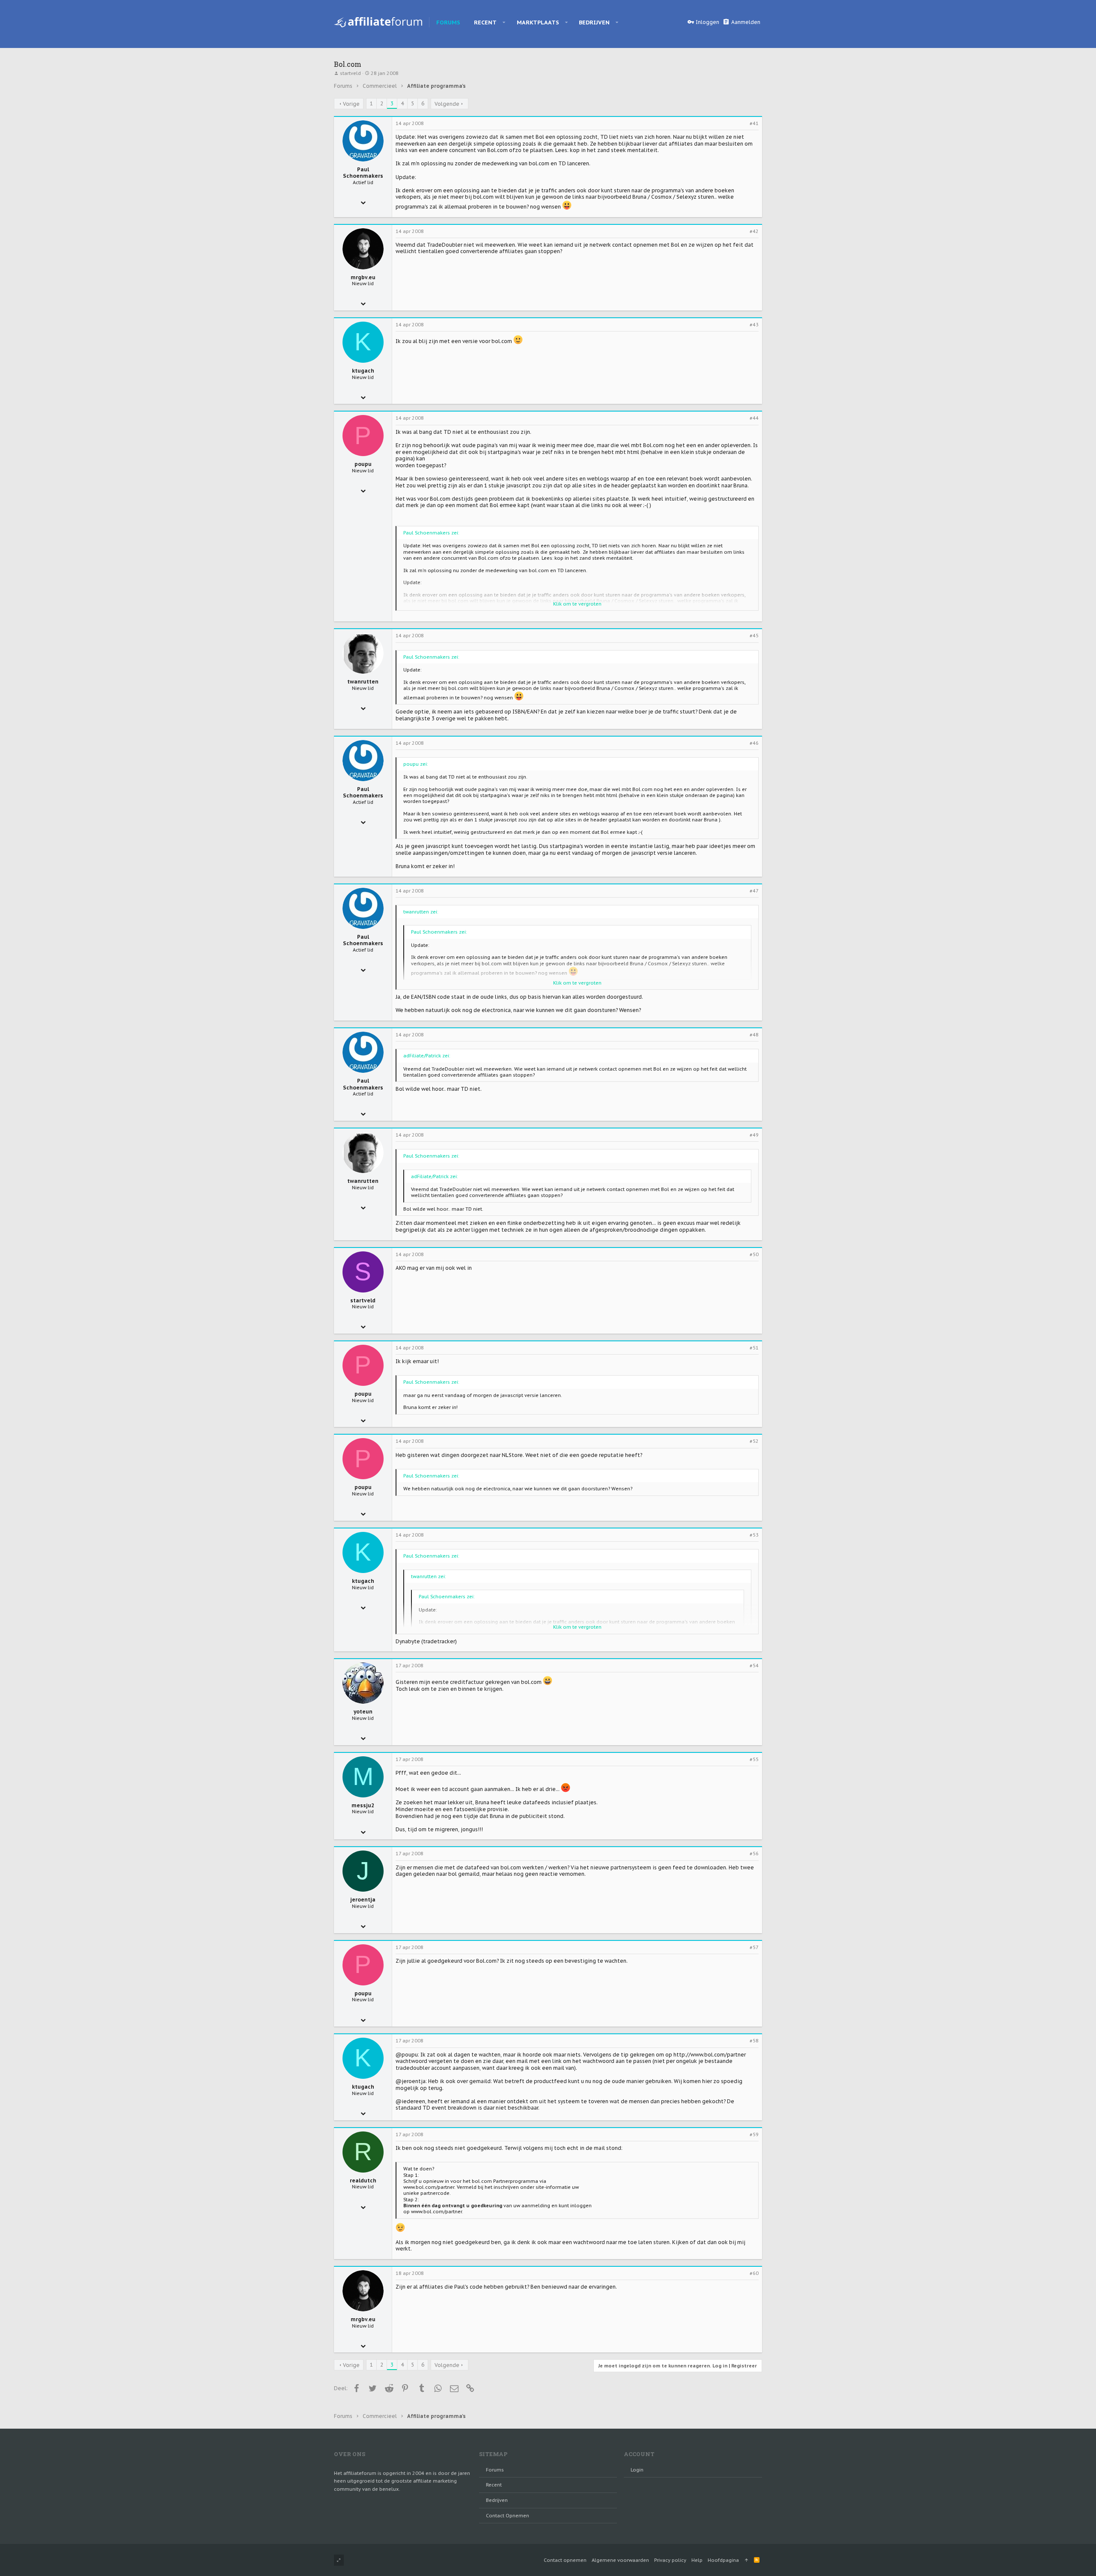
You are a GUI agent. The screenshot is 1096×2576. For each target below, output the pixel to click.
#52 (754, 1441)
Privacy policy (670, 2560)
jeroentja (363, 1900)
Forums (495, 2470)
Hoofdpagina (723, 2560)
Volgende (447, 104)
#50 (754, 1254)
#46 (754, 743)
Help (697, 2560)
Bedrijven (497, 2500)
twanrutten (363, 682)
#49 (754, 1135)
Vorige (351, 104)
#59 (754, 2134)
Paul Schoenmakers (363, 173)
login (637, 2470)
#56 (754, 1854)
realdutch (363, 2180)
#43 (754, 325)
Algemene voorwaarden (620, 2560)
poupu (363, 464)
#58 (754, 2041)
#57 (754, 1947)
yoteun (363, 1712)
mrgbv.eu (363, 277)
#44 (754, 418)
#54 (754, 1666)
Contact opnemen (508, 2516)
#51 (754, 1348)
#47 (754, 891)
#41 (754, 123)
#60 (754, 2273)
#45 (754, 636)
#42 (754, 231)
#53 (754, 1535)
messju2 (363, 1805)
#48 (754, 1035)
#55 (754, 1759)
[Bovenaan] (746, 2560)
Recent (494, 2485)
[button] (504, 22)
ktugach (363, 371)
